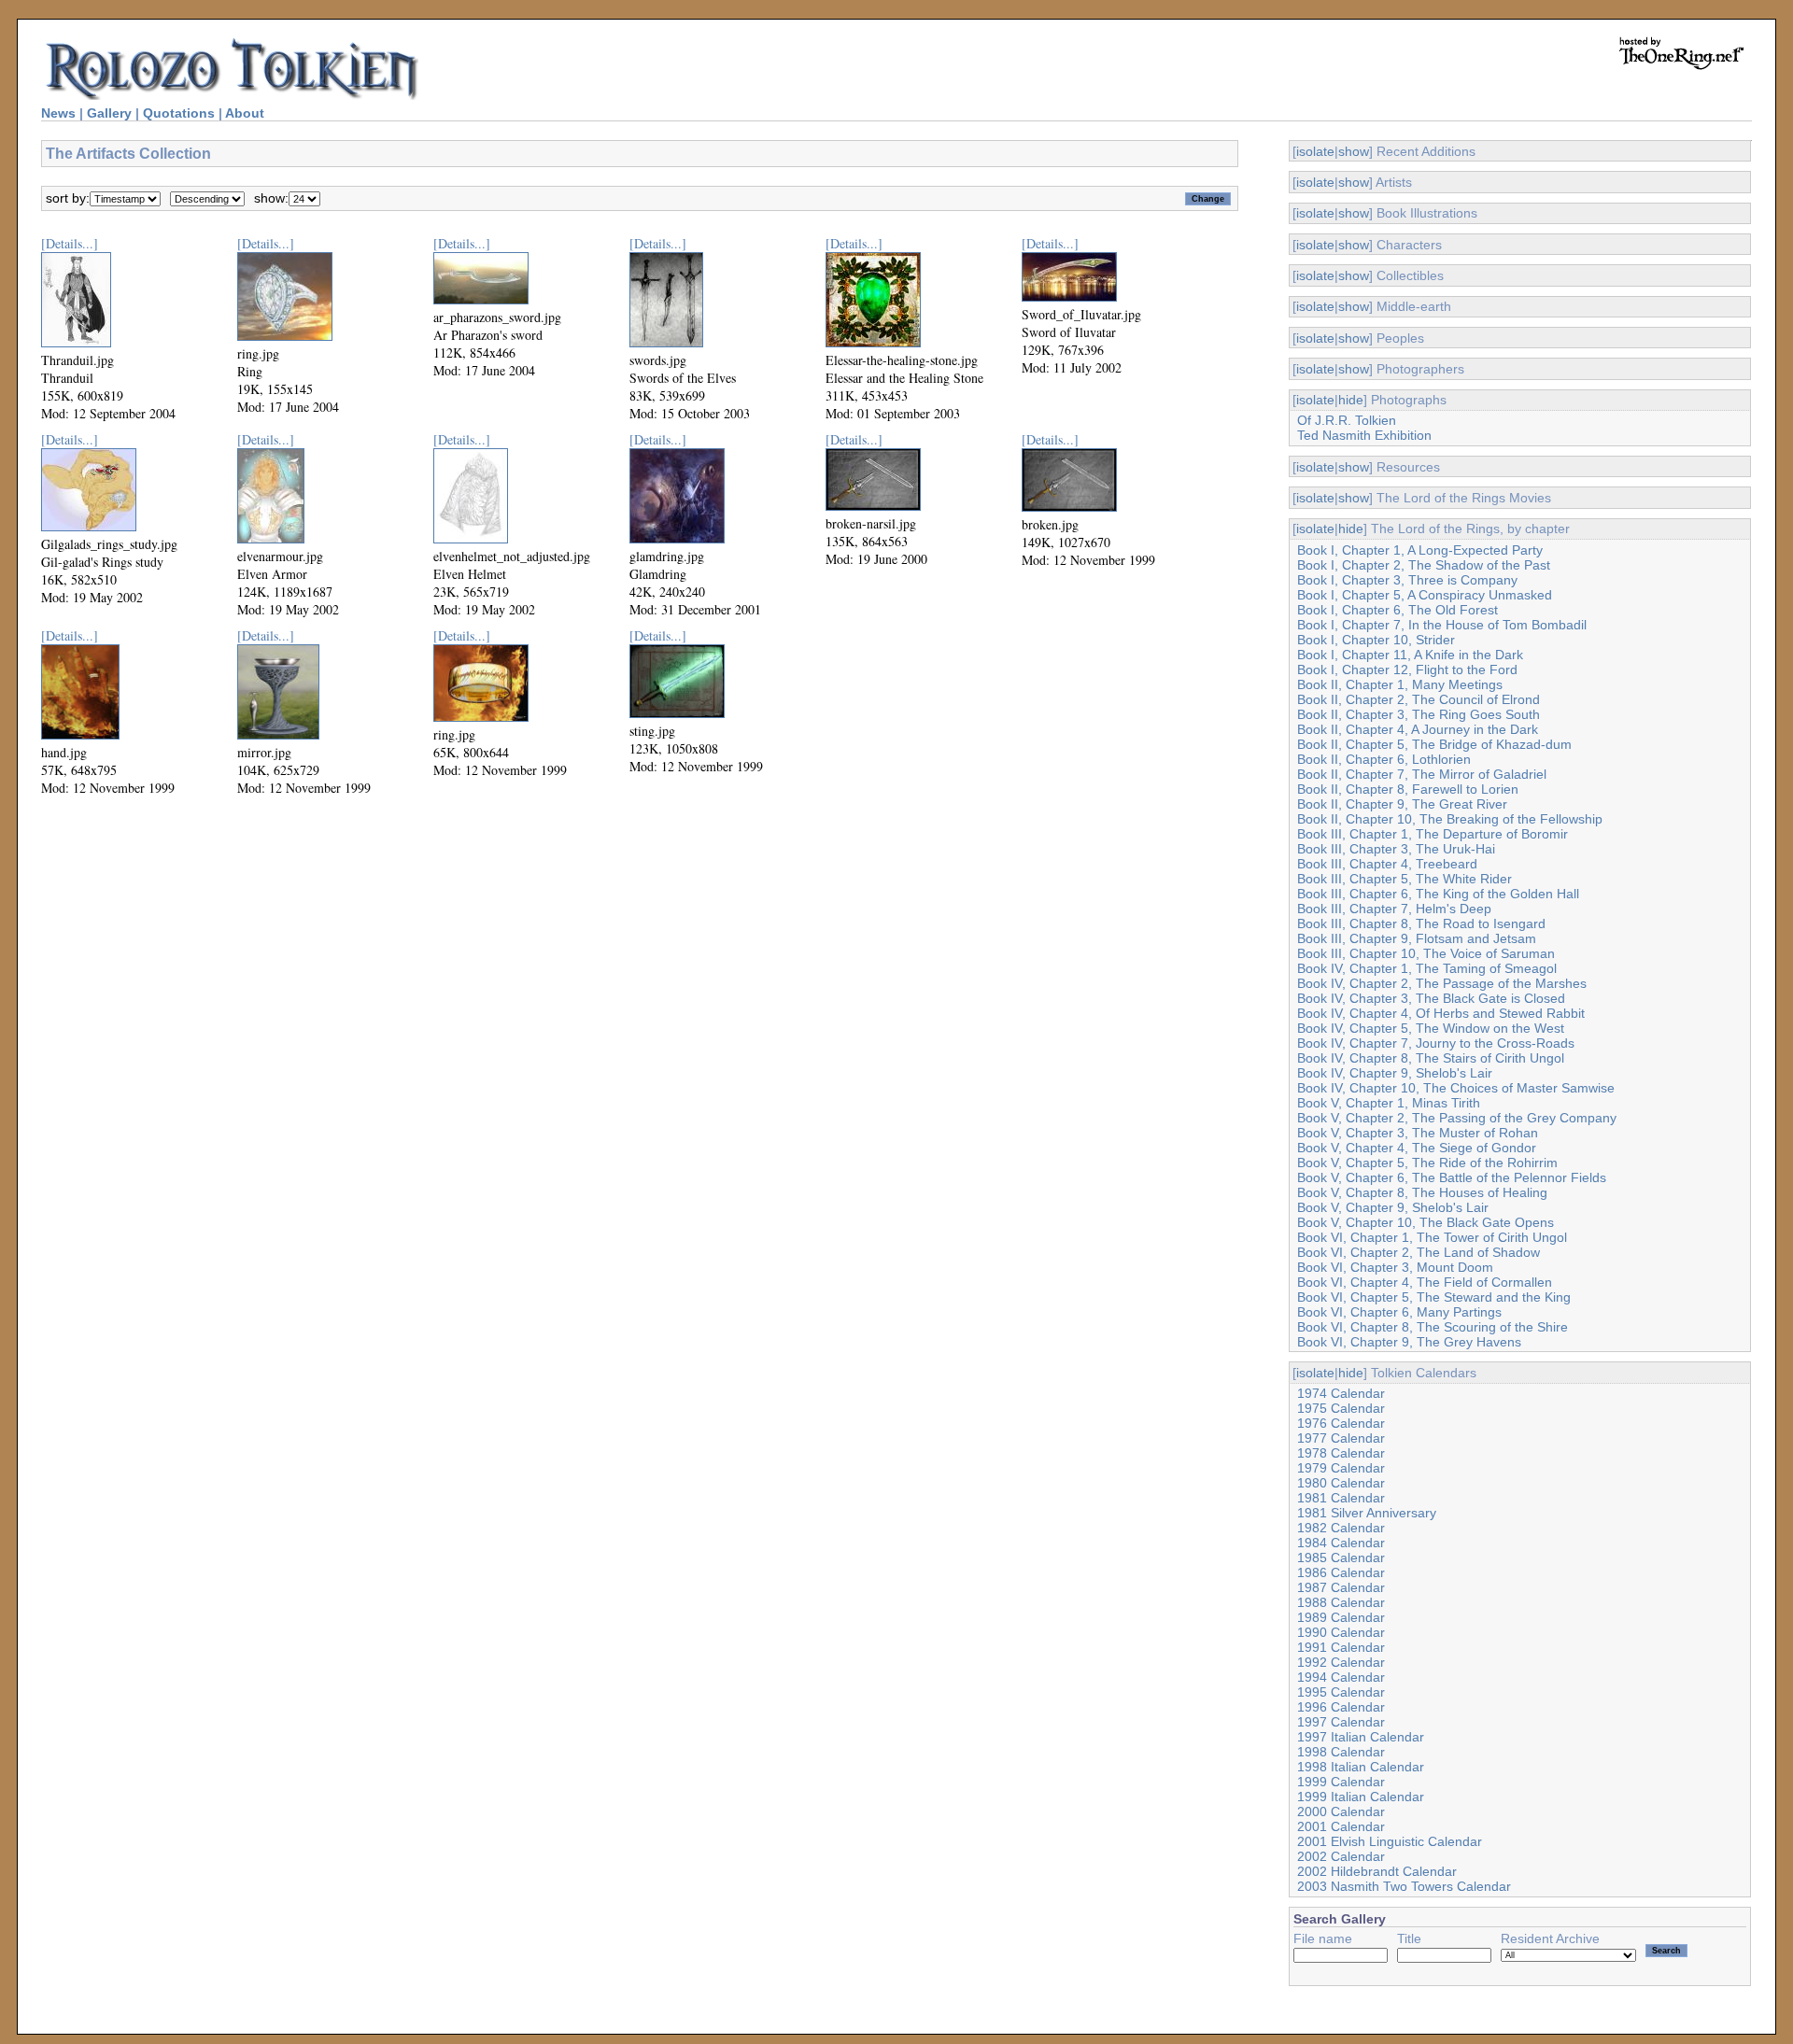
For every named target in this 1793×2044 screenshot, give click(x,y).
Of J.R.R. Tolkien (1347, 420)
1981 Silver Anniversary (1367, 1513)
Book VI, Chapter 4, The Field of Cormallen (1425, 1282)
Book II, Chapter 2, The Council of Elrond (1419, 699)
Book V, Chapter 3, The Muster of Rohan (1418, 1133)
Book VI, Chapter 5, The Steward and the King (1434, 1297)
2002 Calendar (1341, 1856)
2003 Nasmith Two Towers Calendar (1404, 1886)
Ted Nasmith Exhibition (1364, 435)
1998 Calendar (1341, 1752)
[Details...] (70, 243)
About (245, 113)
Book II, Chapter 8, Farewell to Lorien (1408, 789)
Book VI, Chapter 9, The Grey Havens (1409, 1342)
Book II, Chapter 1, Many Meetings (1400, 684)
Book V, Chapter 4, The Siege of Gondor (1417, 1148)
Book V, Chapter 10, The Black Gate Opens (1426, 1222)
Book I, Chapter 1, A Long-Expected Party (1420, 550)
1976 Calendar (1341, 1423)
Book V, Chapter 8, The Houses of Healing (1422, 1192)
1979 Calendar (1341, 1468)
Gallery (109, 113)
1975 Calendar (1341, 1408)
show (1354, 151)
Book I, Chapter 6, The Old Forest (1398, 610)
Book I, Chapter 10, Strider (1376, 640)
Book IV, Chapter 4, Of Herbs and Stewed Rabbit (1441, 1013)
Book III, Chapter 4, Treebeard (1387, 864)
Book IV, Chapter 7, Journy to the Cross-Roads (1436, 1043)
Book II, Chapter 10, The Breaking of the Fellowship (1450, 819)
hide (1351, 400)
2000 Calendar (1341, 1811)
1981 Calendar (1341, 1498)
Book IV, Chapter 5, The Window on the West (1431, 1028)
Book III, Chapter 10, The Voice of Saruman (1426, 953)
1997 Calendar (1341, 1722)
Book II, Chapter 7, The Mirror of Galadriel (1422, 774)
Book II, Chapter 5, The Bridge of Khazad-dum (1434, 744)
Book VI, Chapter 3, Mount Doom (1395, 1267)
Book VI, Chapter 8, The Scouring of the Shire (1433, 1327)
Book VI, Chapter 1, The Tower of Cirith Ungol (1432, 1237)
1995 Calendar (1341, 1692)
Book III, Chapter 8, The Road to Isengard (1421, 923)
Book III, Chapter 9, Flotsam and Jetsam (1417, 938)
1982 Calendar (1341, 1528)
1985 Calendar (1341, 1558)
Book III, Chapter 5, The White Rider (1405, 879)
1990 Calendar (1341, 1632)
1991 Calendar (1341, 1647)
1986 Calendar (1341, 1572)
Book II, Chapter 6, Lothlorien (1384, 759)
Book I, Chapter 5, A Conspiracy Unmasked (1425, 595)
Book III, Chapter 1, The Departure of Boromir (1433, 834)
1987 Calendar (1341, 1587)
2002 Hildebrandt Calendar (1377, 1871)
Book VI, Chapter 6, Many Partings (1399, 1312)
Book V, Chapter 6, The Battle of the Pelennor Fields (1452, 1177)
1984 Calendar (1341, 1543)
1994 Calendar (1341, 1677)
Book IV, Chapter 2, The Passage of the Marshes (1442, 983)
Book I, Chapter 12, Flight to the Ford (1407, 670)
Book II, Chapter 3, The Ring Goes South (1419, 714)
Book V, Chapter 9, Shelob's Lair (1393, 1207)
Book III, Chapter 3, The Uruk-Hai (1396, 849)
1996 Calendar (1341, 1707)
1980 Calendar (1341, 1483)
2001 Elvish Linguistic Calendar (1390, 1841)
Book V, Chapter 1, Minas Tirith (1389, 1103)
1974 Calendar (1341, 1393)
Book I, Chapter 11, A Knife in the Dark (1410, 655)
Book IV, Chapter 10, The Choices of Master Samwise (1456, 1088)
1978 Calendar (1341, 1453)
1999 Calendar (1341, 1782)
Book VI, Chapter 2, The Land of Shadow (1419, 1252)
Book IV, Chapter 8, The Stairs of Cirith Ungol (1431, 1058)
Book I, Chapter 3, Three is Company (1407, 580)
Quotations (179, 113)
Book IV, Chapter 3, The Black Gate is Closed (1431, 998)
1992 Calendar (1341, 1662)
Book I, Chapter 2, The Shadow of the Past (1424, 565)
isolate (1315, 151)
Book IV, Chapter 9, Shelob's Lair (1395, 1073)
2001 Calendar (1341, 1826)
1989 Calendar (1341, 1617)
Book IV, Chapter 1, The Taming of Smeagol (1427, 968)
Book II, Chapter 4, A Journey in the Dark (1418, 729)
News (58, 113)
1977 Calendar (1341, 1438)
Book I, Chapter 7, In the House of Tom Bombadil (1442, 625)
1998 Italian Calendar (1361, 1767)
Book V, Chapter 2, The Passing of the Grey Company (1457, 1118)
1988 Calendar (1341, 1602)
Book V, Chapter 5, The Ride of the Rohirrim (1427, 1163)
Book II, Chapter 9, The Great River (1402, 804)
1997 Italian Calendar (1361, 1737)
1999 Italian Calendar (1361, 1797)
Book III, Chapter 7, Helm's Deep (1394, 909)
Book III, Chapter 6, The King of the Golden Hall (1438, 894)
